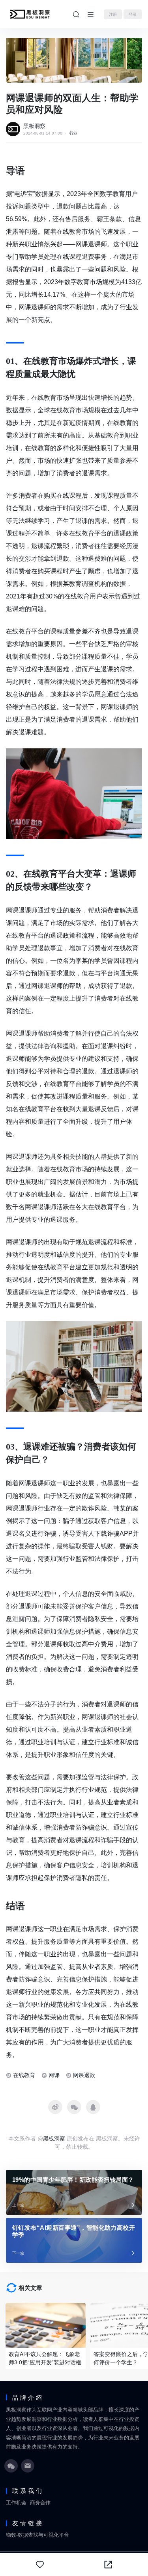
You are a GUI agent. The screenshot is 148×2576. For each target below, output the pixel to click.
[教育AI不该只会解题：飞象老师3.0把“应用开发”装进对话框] (46, 2325)
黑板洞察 (34, 126)
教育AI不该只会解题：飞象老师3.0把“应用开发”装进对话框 (45, 2358)
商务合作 (40, 2503)
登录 (133, 14)
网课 (54, 2075)
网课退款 (84, 2075)
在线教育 (24, 2075)
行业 (73, 133)
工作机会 (16, 2503)
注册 (113, 14)
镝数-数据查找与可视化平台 (37, 2535)
